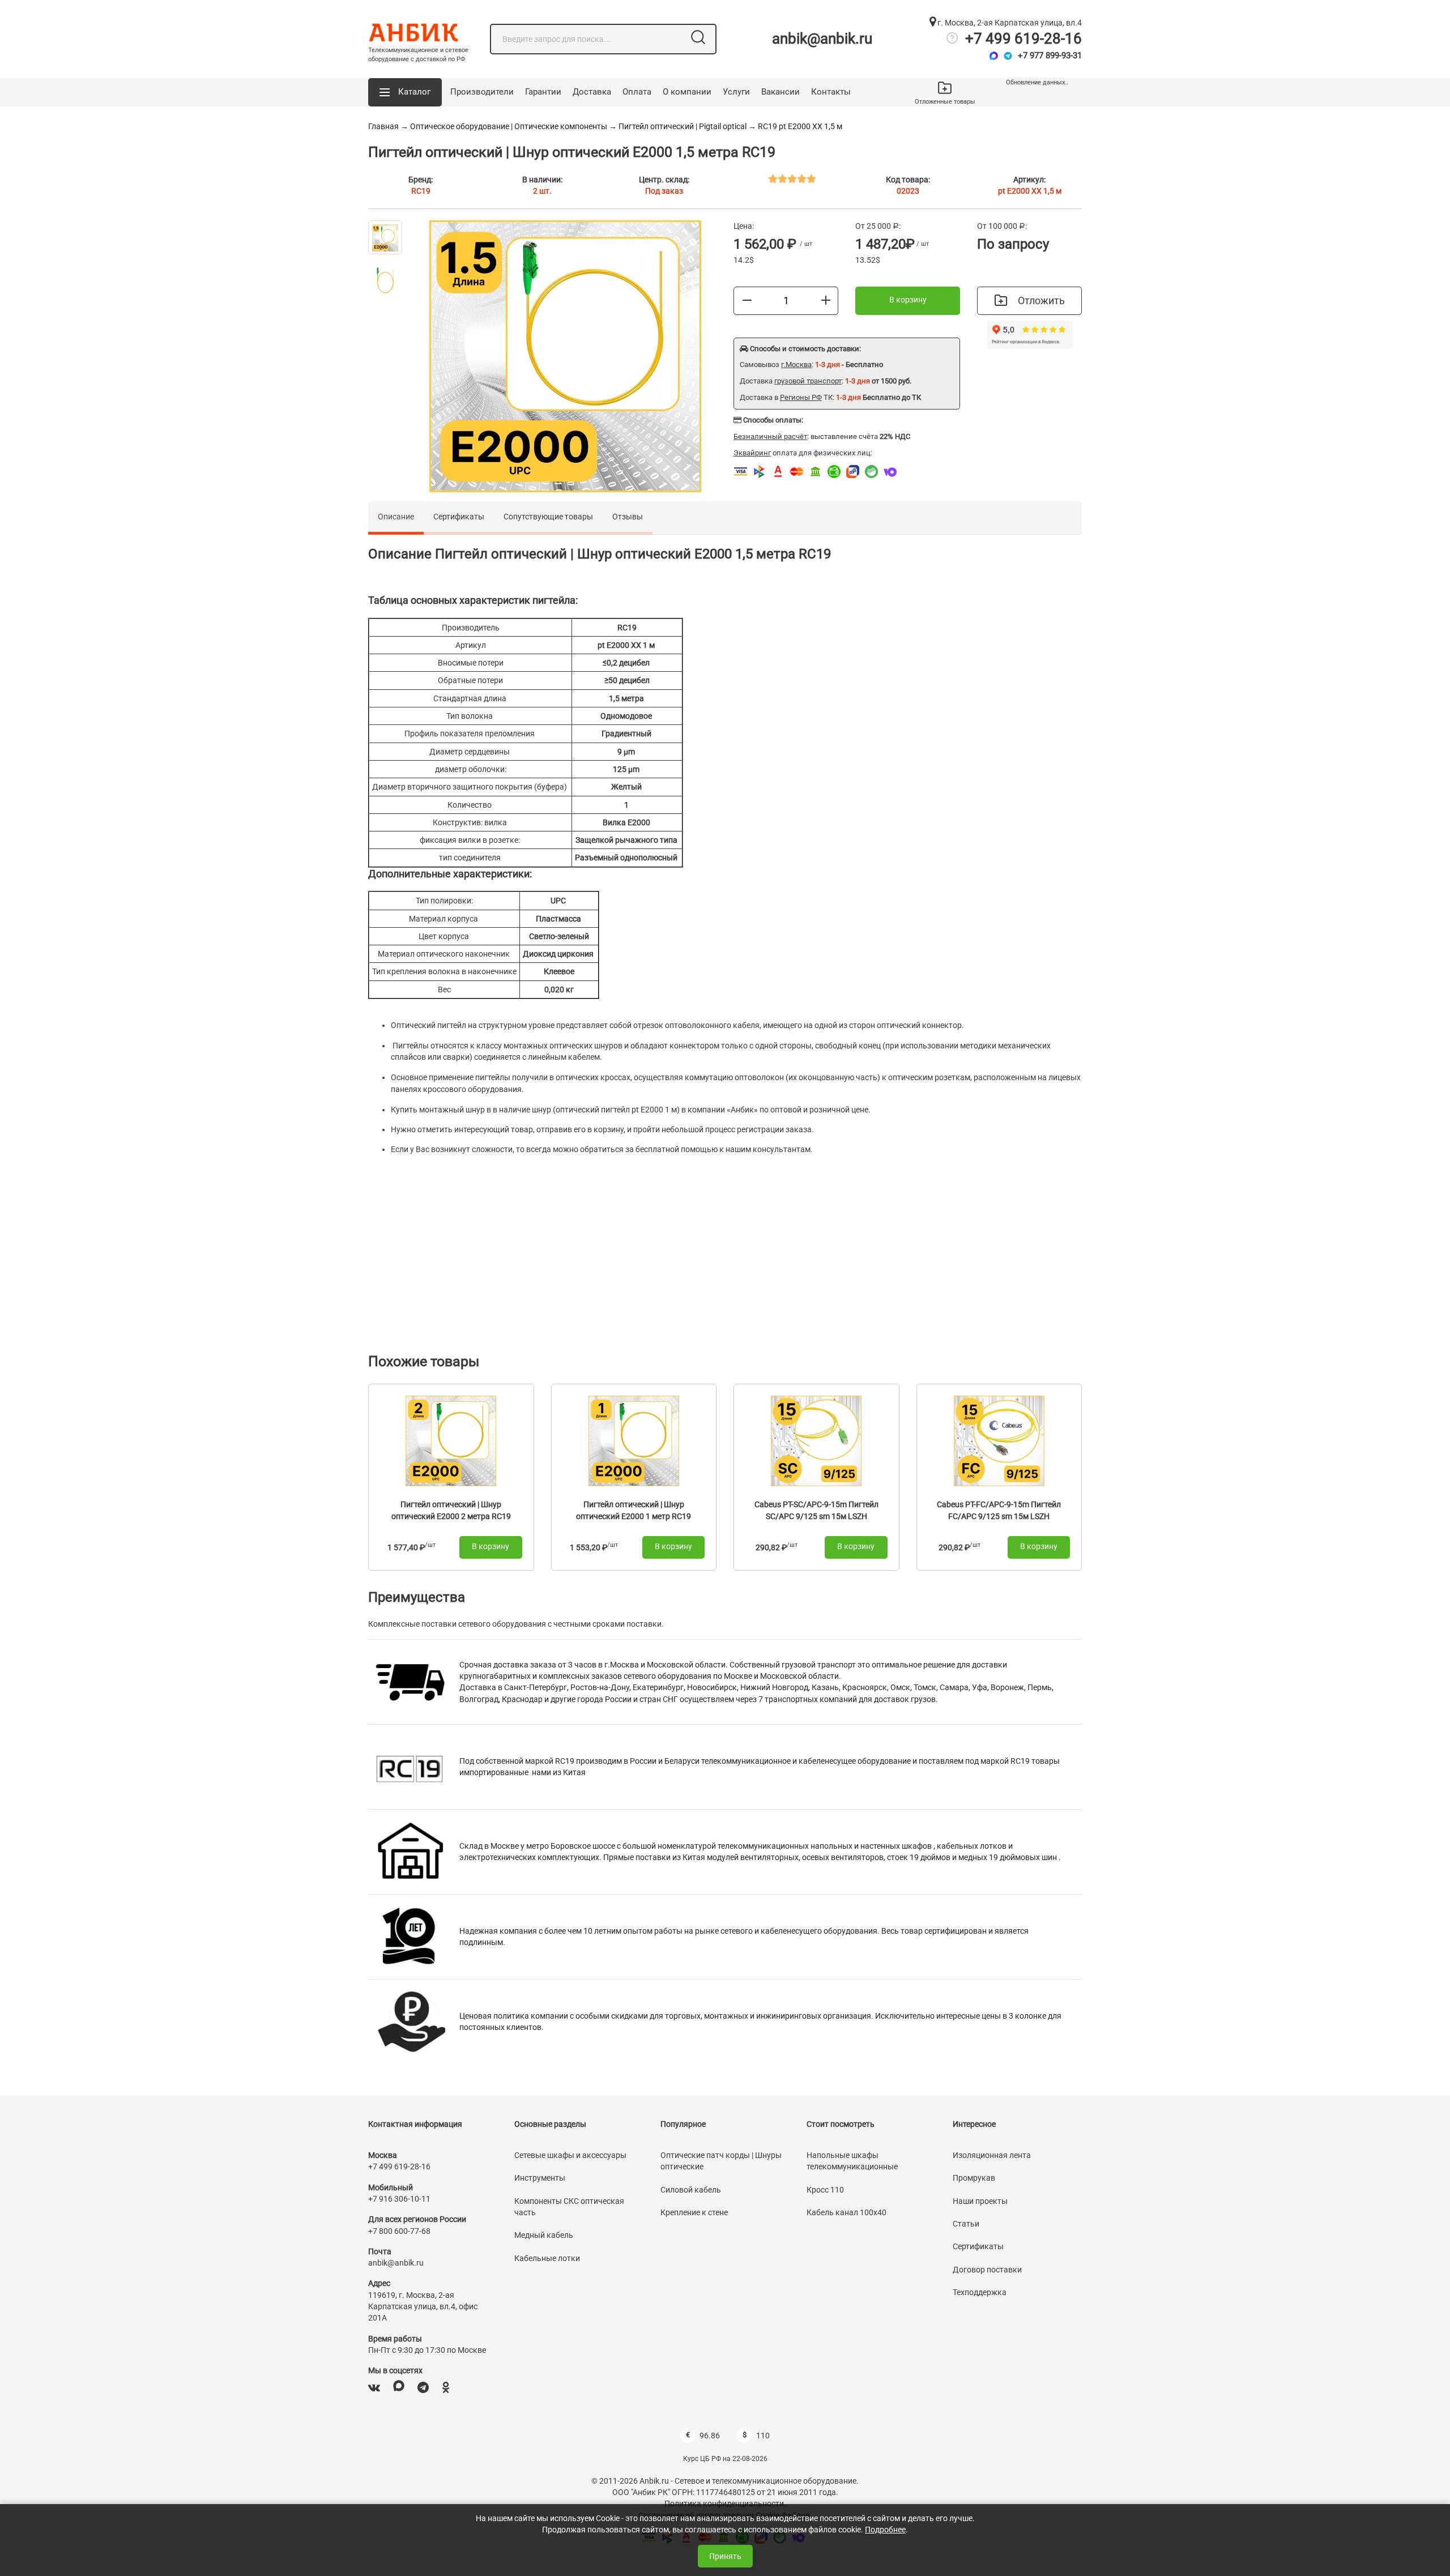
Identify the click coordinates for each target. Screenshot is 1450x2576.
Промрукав (974, 2178)
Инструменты (540, 2178)
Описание (396, 517)
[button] (405, 92)
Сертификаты (459, 517)
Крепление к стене (694, 2212)
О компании (687, 92)
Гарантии (543, 92)
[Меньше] (747, 300)
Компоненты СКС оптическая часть (569, 2207)
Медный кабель (544, 2235)
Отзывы (628, 517)
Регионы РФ (801, 397)
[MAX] (399, 2388)
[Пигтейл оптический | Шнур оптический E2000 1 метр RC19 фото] (634, 1440)
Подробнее (885, 2530)
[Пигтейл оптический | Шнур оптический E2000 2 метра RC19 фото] (451, 1440)
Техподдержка (980, 2292)
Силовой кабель (691, 2190)
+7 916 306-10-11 (399, 2199)
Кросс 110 (825, 2190)
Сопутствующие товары (548, 517)
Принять (725, 2556)
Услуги (736, 92)
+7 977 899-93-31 (1050, 56)
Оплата (637, 92)
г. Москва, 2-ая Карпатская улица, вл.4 (1009, 23)
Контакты (831, 92)
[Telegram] (1008, 56)
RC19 (421, 191)
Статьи (966, 2224)
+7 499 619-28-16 (1023, 39)
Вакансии (781, 92)
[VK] (374, 2388)
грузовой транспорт (808, 381)
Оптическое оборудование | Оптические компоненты (509, 126)
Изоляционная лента (992, 2155)
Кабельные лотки (547, 2258)
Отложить (1041, 300)
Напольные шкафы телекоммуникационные (852, 2161)
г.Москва (796, 364)
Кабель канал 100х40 (846, 2212)
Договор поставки (987, 2270)
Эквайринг (752, 453)
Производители (482, 92)
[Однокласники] (446, 2388)
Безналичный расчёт (770, 436)
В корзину (908, 300)
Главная (383, 126)
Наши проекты (980, 2201)
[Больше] (826, 300)
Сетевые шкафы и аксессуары (570, 2155)
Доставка (592, 92)
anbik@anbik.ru (822, 39)
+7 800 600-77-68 (399, 2231)
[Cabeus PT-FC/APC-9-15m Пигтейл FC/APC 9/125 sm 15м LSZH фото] (999, 1440)
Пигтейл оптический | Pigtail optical (683, 126)
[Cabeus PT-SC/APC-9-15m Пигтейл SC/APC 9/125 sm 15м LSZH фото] (816, 1440)
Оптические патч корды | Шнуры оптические (721, 2161)
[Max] (994, 56)
